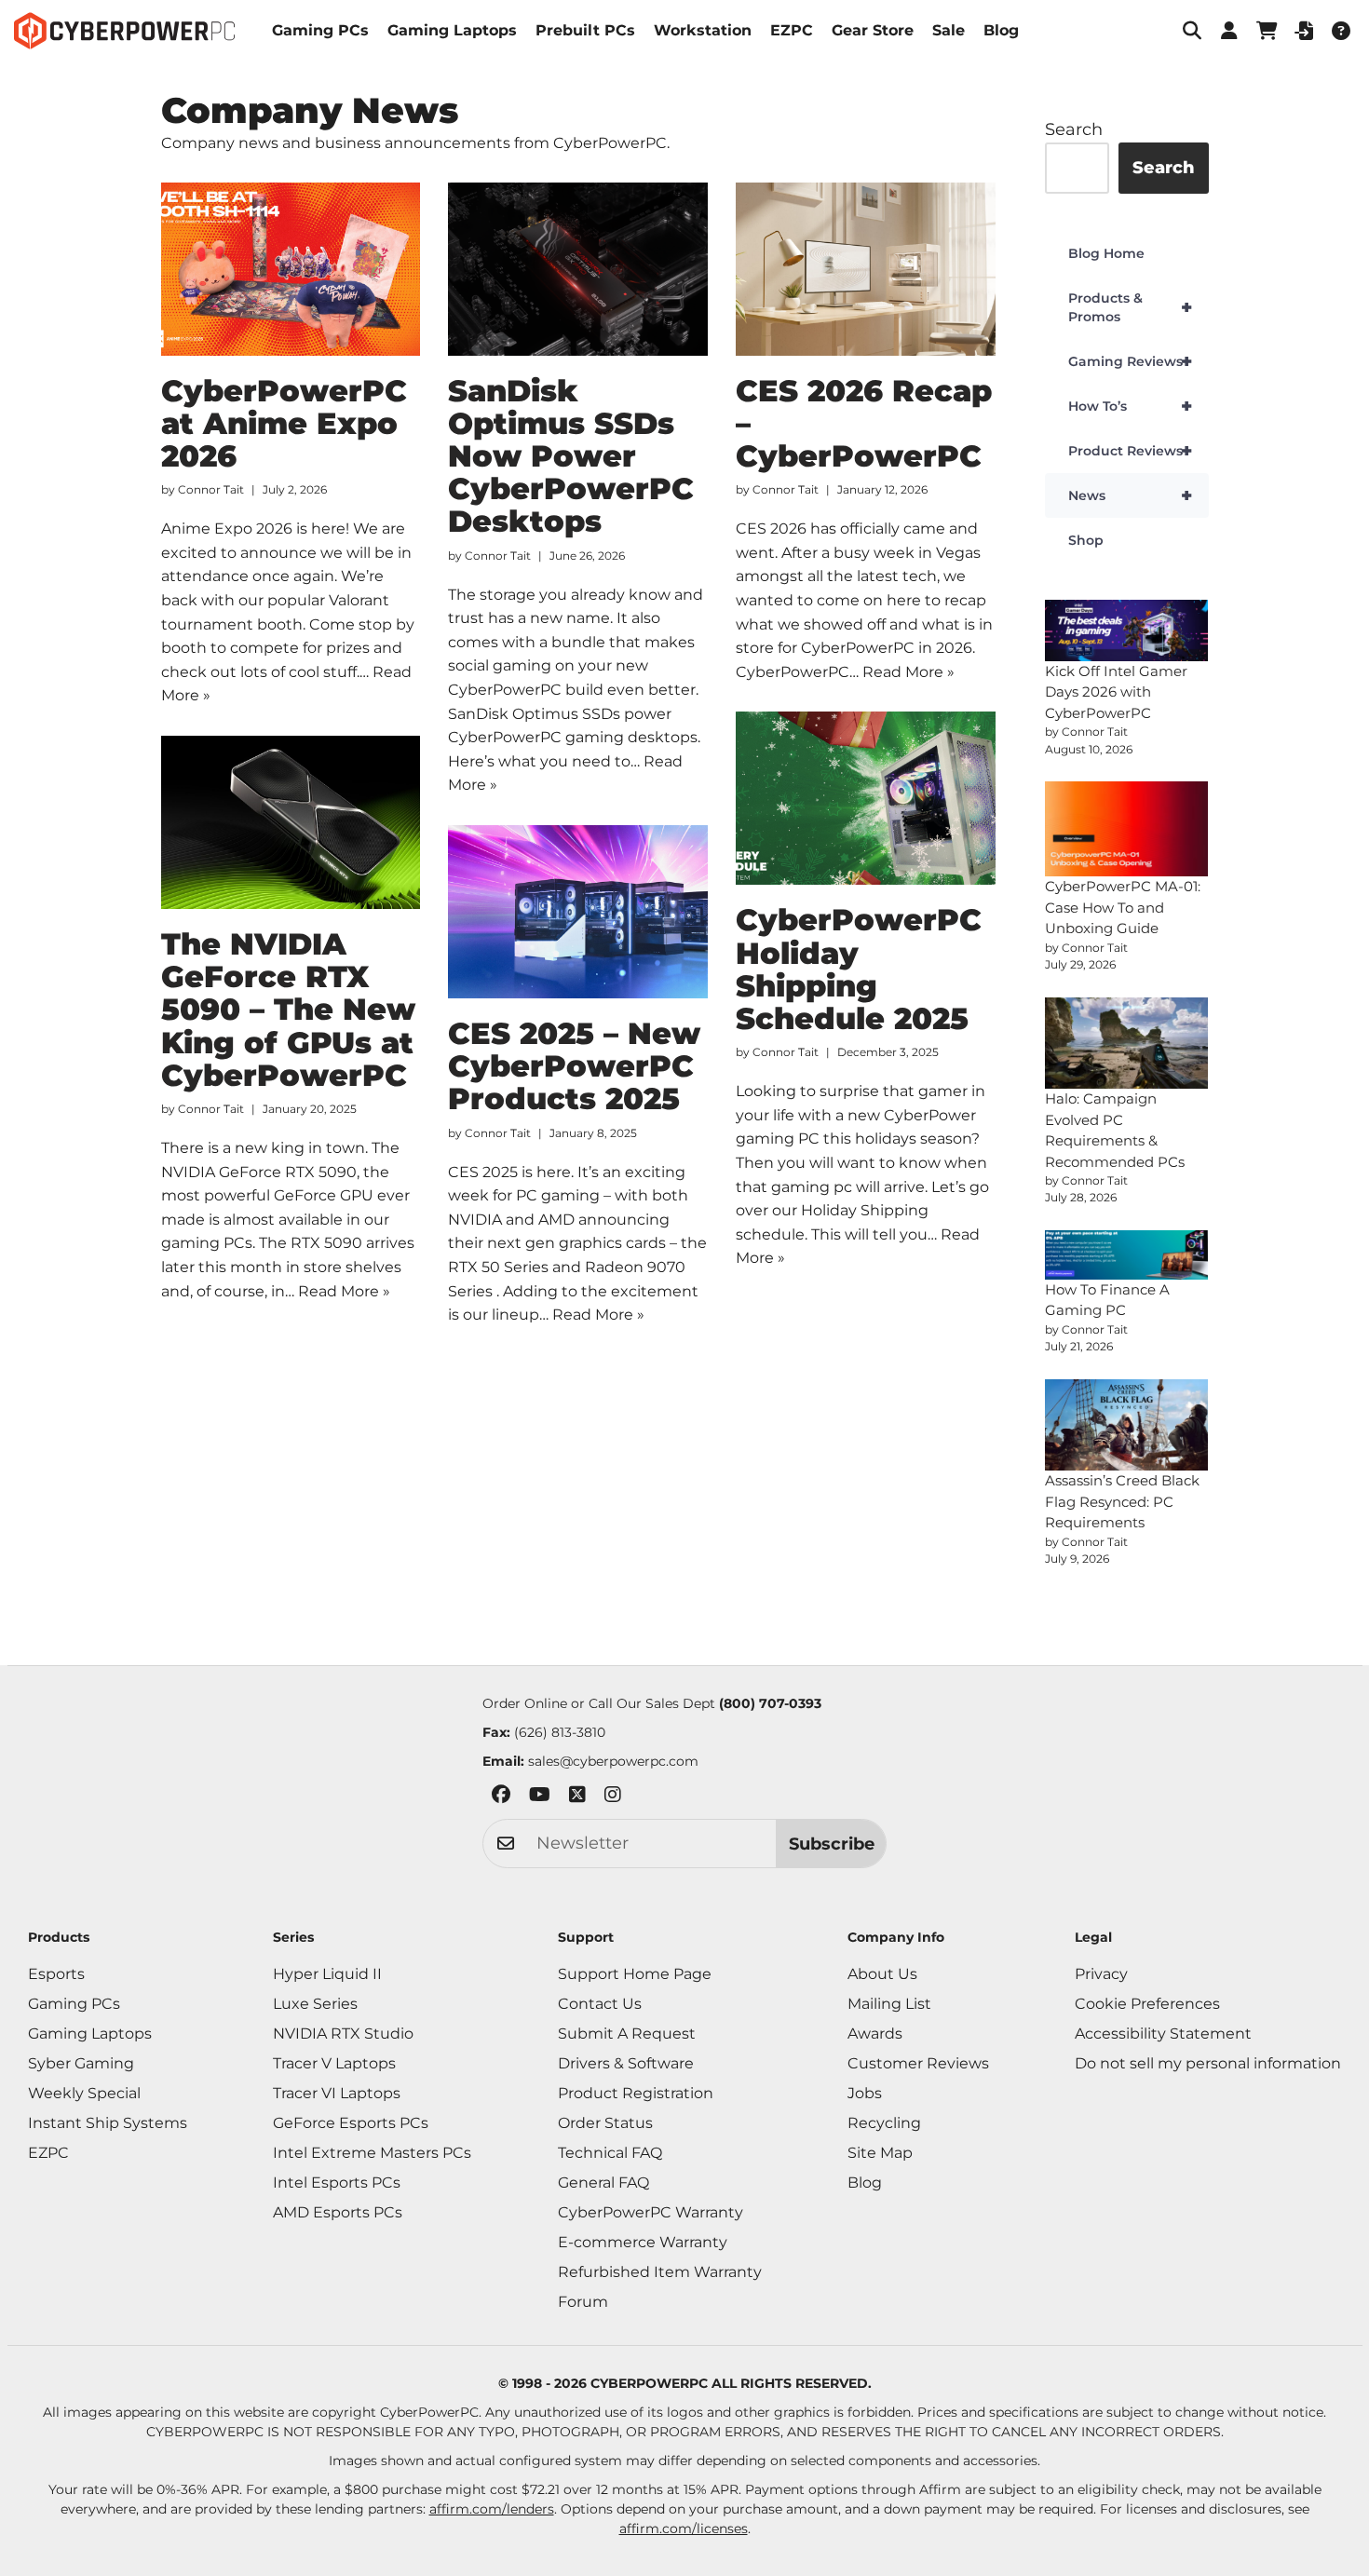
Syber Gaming (81, 2063)
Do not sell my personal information (1208, 2063)
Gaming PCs (320, 30)
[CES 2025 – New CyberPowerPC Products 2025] (578, 912)
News (1130, 495)
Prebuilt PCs (585, 30)
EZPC (792, 30)
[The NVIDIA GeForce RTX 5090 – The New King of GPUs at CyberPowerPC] (291, 822)
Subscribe (832, 1844)
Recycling (884, 2123)
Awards (875, 2034)
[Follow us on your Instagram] (613, 1798)
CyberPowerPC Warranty (651, 2212)
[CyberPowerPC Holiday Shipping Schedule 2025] (866, 798)
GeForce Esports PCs (351, 2123)
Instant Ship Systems (108, 2123)
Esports (56, 1974)
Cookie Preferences (1147, 2004)
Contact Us (600, 2004)
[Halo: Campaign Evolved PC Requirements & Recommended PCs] (1127, 1044)
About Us (882, 1974)
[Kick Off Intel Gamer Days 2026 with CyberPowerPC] (1127, 630)
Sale (949, 30)
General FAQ (603, 2183)
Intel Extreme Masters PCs (372, 2153)
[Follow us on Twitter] (577, 1798)
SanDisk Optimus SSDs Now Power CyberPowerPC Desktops (571, 456)
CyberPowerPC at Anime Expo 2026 (284, 423)
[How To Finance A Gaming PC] (1127, 1255)
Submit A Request (627, 2034)
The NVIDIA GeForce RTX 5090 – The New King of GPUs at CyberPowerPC (288, 1010)
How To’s (1130, 406)
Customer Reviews (918, 2063)
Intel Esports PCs (337, 2183)
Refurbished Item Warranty (660, 2272)
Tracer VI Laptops (337, 2093)
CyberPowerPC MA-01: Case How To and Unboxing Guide (1123, 907)
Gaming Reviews (1130, 361)
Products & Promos (1130, 307)
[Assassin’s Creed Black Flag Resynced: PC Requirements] (1127, 1425)
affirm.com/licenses (684, 2529)
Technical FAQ (610, 2153)
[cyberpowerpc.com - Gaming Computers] (124, 31)
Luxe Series (315, 2004)
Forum (583, 2302)
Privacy (1101, 1974)
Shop (1086, 540)
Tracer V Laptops (334, 2063)
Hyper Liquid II (327, 1974)
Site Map (880, 2153)
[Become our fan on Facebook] (501, 1798)
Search (1074, 129)
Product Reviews (1130, 451)
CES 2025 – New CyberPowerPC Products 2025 (574, 1066)
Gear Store (873, 30)
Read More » (908, 672)
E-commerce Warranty (643, 2242)
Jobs (865, 2093)
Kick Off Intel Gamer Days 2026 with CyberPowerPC (1116, 692)
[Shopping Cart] (1267, 31)
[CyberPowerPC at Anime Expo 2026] (291, 269)
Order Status (605, 2123)
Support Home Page (635, 1974)
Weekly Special (84, 2093)
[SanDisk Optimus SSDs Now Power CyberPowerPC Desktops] (578, 269)
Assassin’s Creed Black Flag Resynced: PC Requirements (1122, 1501)
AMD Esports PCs (338, 2212)
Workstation (703, 30)
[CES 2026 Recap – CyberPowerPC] (866, 269)
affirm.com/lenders (492, 2509)
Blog (1001, 30)
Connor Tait (211, 489)
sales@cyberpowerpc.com (613, 1761)
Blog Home (1106, 253)
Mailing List (889, 2004)
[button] (1192, 31)
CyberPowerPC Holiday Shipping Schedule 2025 (859, 969)
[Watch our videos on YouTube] (540, 1798)
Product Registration (636, 2093)
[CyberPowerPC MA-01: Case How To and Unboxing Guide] (1127, 829)
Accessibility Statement (1163, 2034)
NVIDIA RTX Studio (343, 2034)
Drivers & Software (626, 2063)
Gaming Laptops (452, 30)
